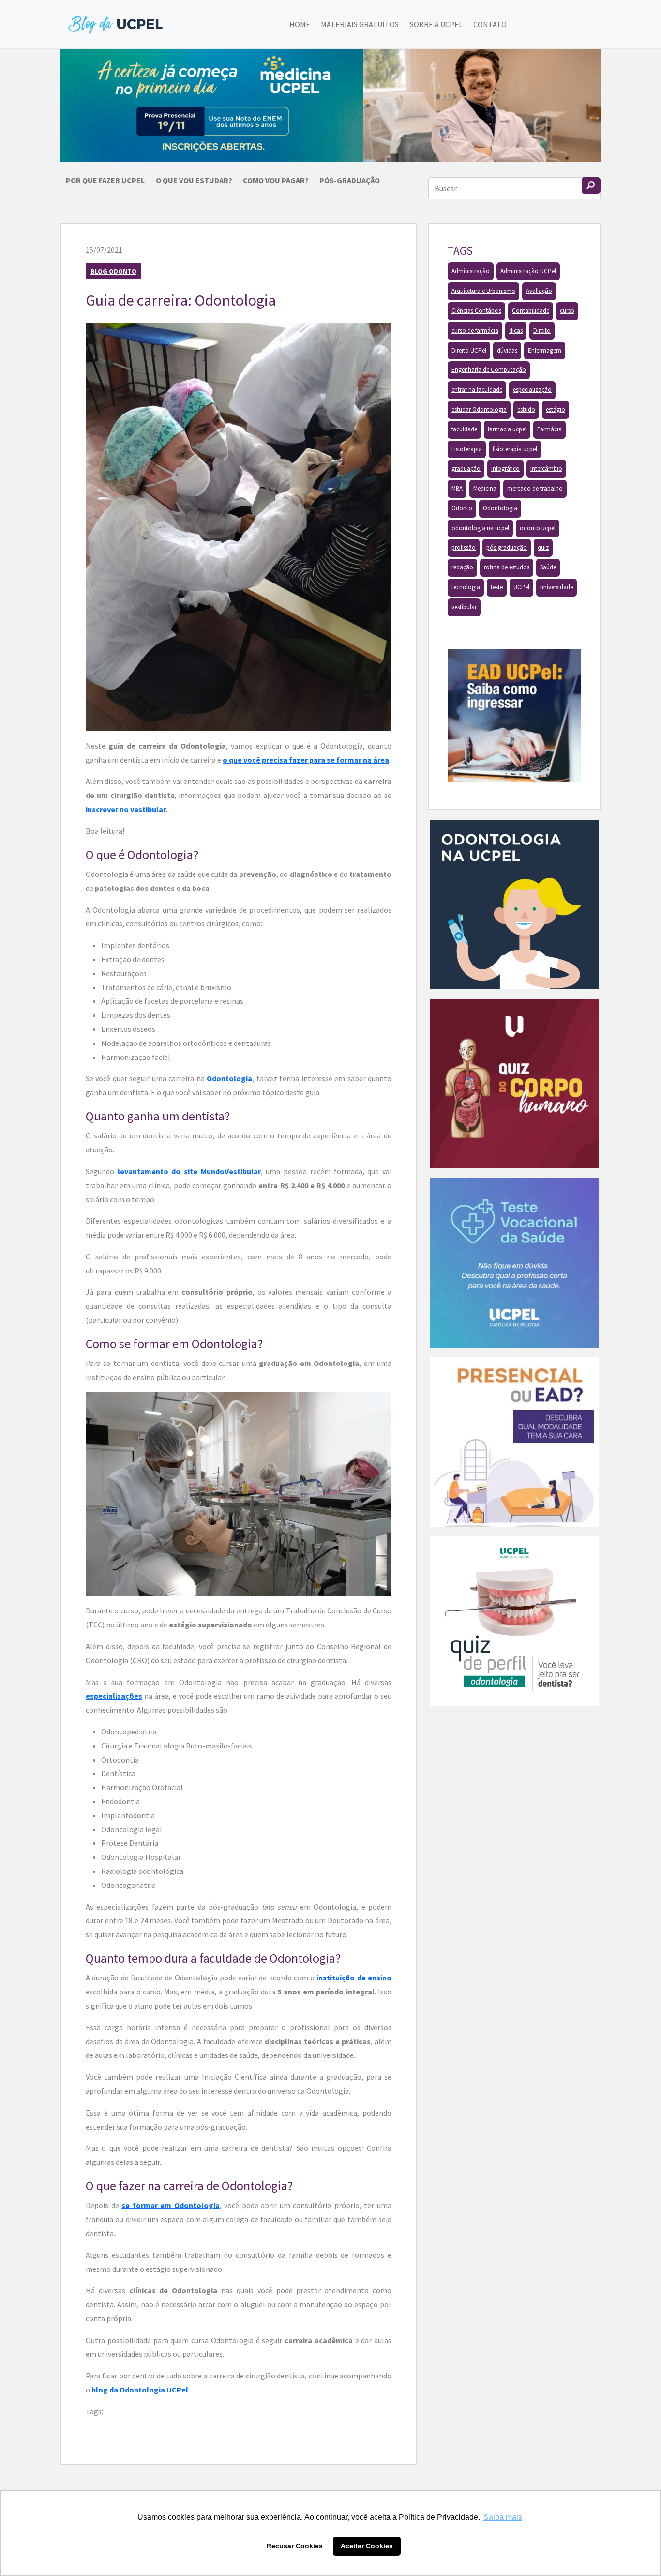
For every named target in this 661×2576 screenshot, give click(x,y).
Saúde (548, 567)
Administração (471, 271)
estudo (526, 409)
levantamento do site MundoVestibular (189, 1171)
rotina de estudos (507, 567)
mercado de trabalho (535, 488)
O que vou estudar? (194, 180)
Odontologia (229, 1078)
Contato (490, 24)
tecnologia (466, 587)
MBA (457, 488)
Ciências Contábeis (476, 311)
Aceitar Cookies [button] (367, 2546)
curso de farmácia (475, 330)
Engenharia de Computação (489, 370)
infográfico (505, 468)
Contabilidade (531, 311)
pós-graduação (507, 547)
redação (462, 567)
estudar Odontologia (479, 409)
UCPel (521, 587)
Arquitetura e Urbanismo (483, 291)
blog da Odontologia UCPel (140, 2390)
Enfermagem (545, 350)
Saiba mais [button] (503, 2517)
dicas (516, 330)
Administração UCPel (528, 271)
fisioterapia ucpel (515, 449)
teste (497, 587)
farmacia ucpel (507, 429)
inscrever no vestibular (126, 809)
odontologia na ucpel (480, 528)
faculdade (464, 429)
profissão (464, 547)
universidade (556, 587)
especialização (532, 390)
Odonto (462, 508)
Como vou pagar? (276, 180)
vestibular (464, 607)
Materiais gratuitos (360, 24)
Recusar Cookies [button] (295, 2546)
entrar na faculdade (477, 390)
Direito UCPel (469, 350)
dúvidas (507, 350)
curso (567, 311)
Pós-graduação (350, 180)
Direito (542, 330)
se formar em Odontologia (171, 2205)
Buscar (591, 185)
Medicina (485, 488)
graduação (466, 468)
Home (300, 24)
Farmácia (549, 429)
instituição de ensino (354, 1978)
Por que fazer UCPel (105, 180)
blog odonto (113, 271)
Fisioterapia (467, 449)
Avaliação (539, 291)
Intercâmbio (546, 468)
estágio (556, 409)
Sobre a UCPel (436, 24)
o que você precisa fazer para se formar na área (306, 760)
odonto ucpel (538, 528)
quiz (543, 547)
